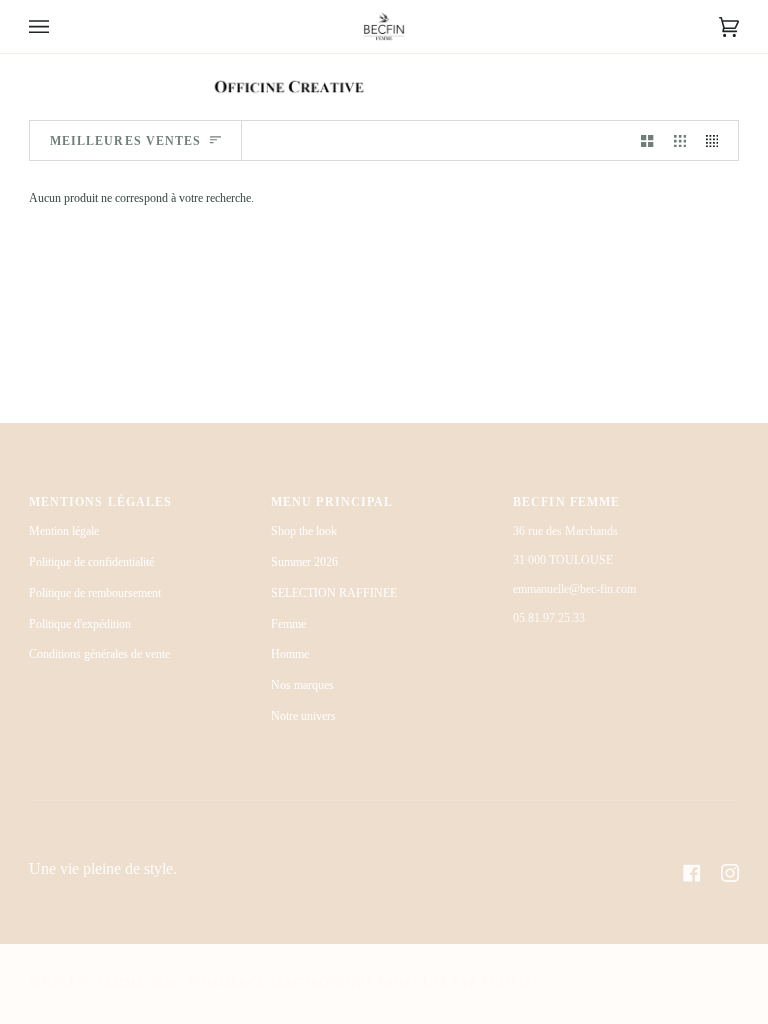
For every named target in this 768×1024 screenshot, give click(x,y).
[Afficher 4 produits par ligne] (717, 140)
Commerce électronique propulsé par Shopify (365, 983)
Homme (290, 654)
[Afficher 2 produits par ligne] (647, 140)
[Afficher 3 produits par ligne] (680, 140)
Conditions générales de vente (99, 654)
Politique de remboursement (95, 593)
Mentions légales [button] (101, 502)
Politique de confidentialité (91, 562)
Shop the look (304, 531)
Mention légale (64, 531)
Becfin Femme (96, 983)
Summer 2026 (304, 562)
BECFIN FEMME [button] (566, 502)
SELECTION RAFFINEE (334, 593)
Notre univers (303, 716)
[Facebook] (692, 873)
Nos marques (302, 685)
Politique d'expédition (80, 624)
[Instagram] (730, 873)
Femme (288, 624)
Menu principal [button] (332, 502)
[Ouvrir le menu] (59, 26)
